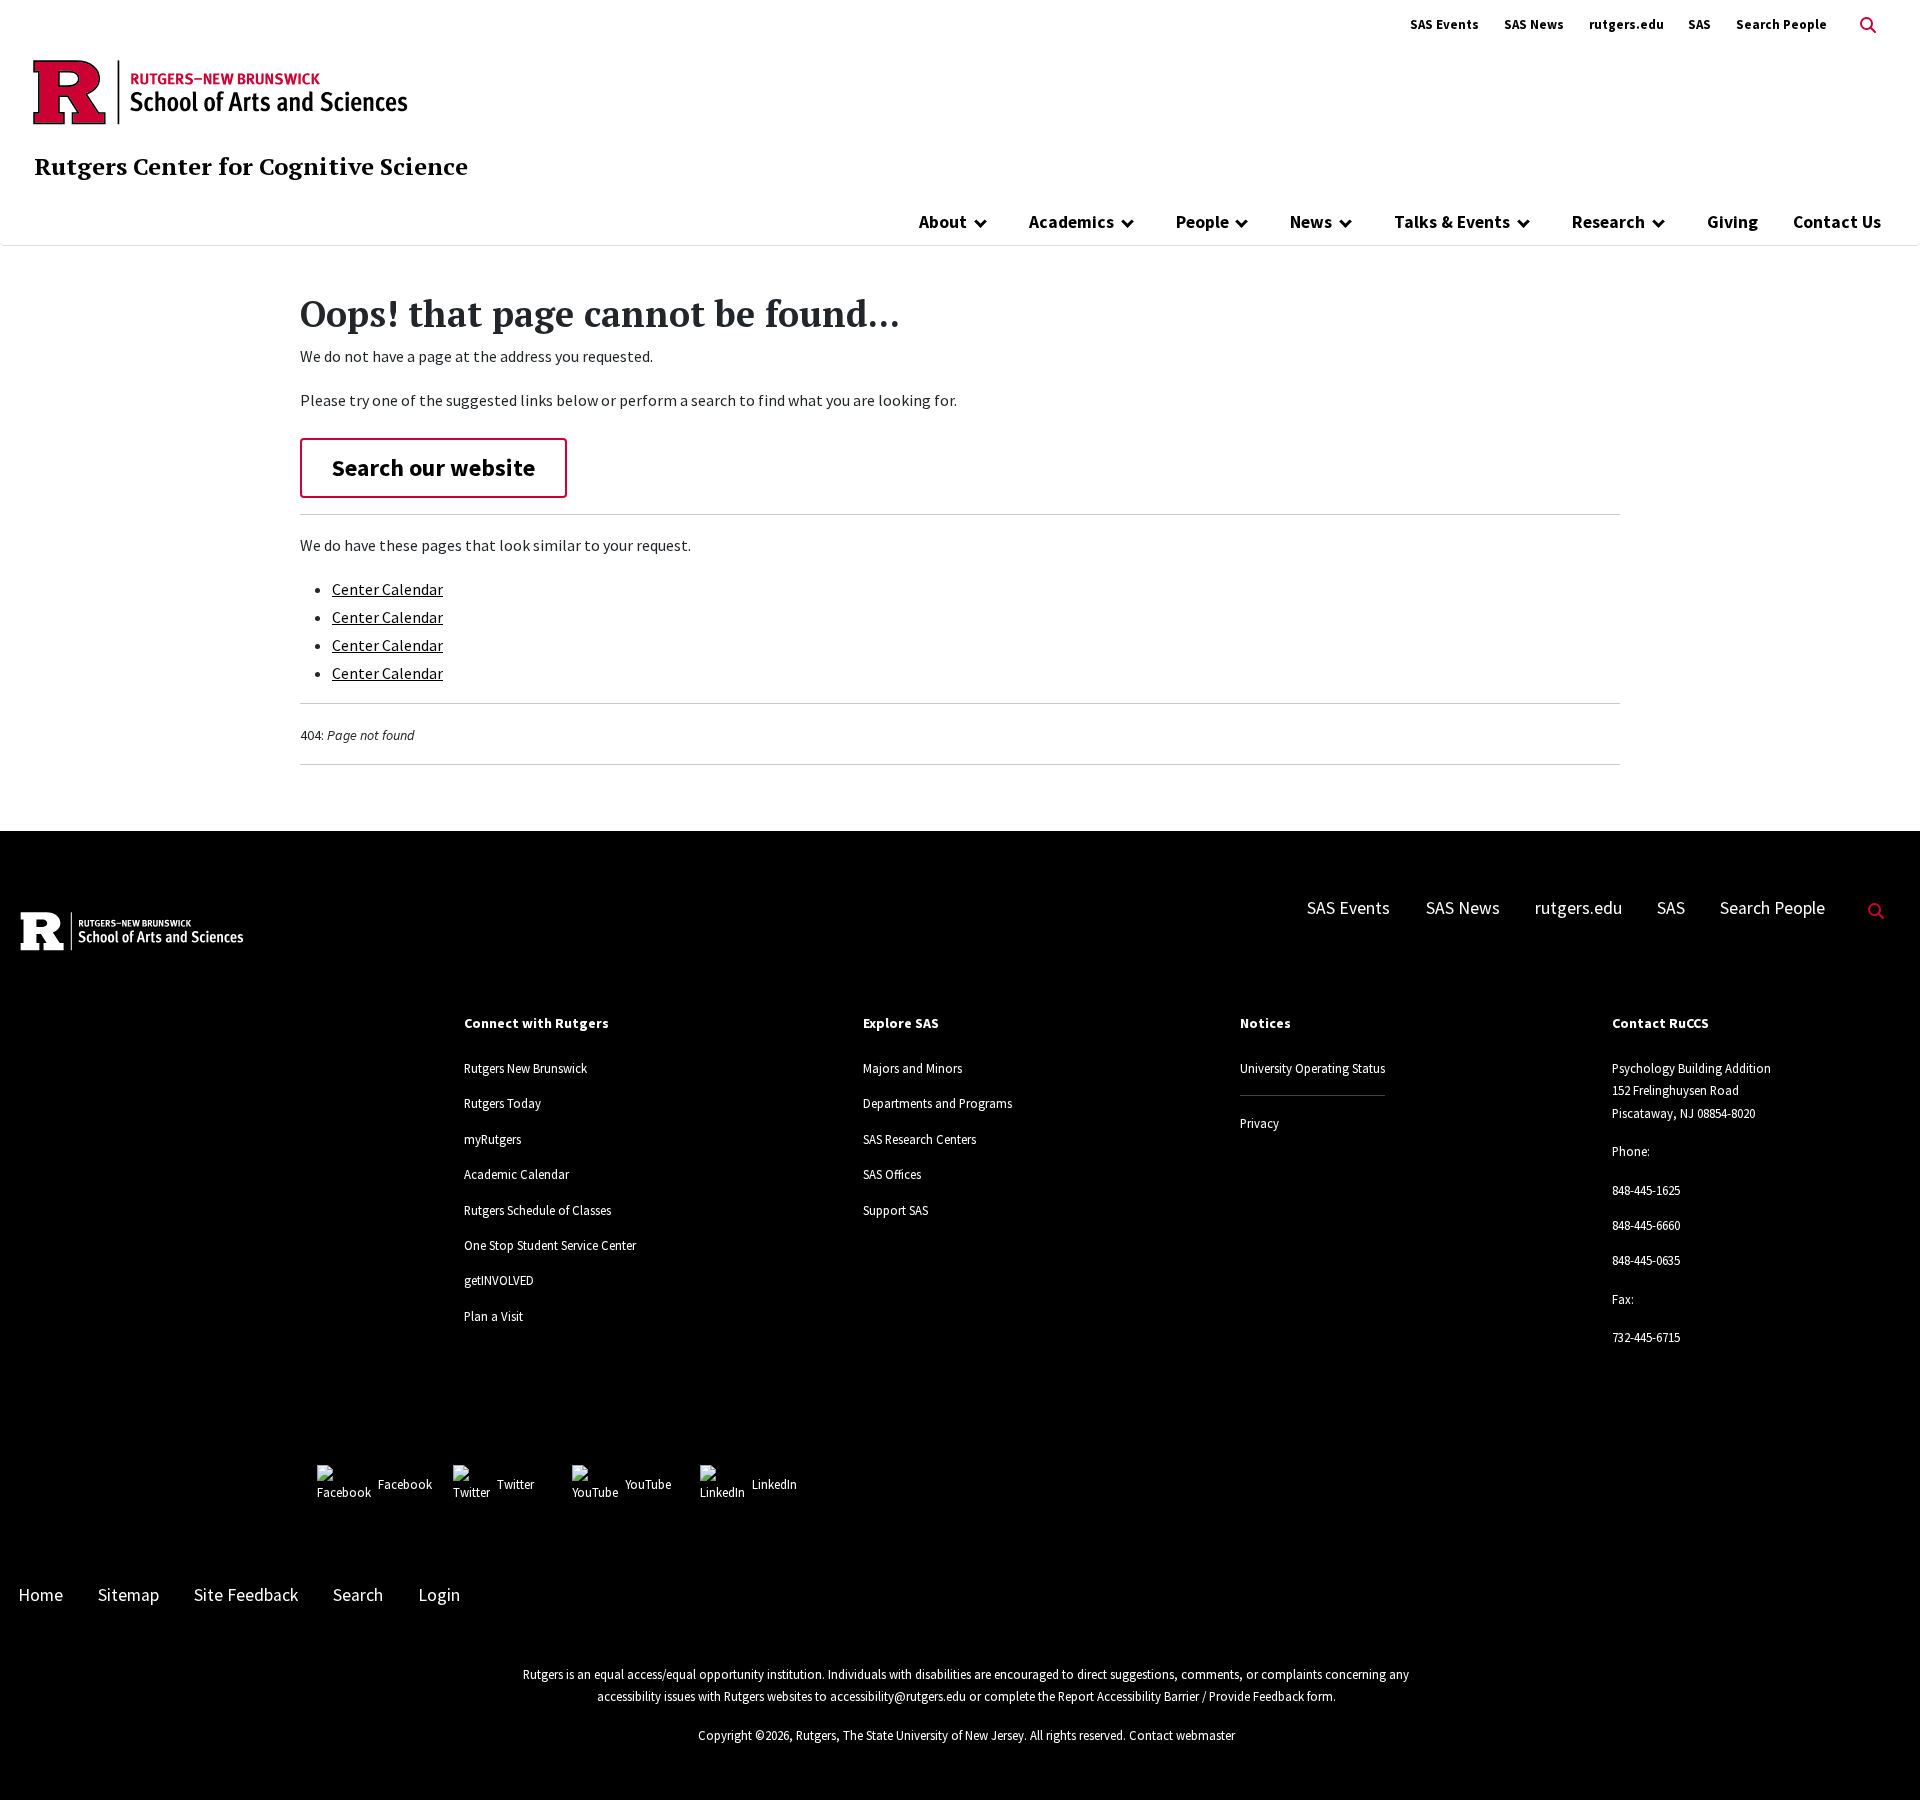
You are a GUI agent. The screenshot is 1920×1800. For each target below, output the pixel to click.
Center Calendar (387, 589)
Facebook (405, 1484)
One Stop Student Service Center (550, 1245)
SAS (1699, 24)
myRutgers (492, 1139)
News (1311, 222)
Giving (1732, 222)
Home (40, 1595)
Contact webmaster (1182, 1735)
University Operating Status (1312, 1068)
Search (358, 1595)
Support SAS (895, 1210)
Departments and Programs (937, 1103)
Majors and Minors (912, 1068)
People (1202, 222)
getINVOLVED (499, 1280)
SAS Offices (892, 1174)
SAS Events (1444, 24)
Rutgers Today (502, 1103)
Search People (1781, 24)
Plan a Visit (493, 1316)
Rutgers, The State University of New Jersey (910, 1735)
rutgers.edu (1626, 24)
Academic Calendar (516, 1174)
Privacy (1259, 1123)
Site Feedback (246, 1595)
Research (1608, 222)
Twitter (515, 1484)
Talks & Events (1452, 222)
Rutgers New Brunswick (525, 1068)
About (943, 222)
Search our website (433, 467)
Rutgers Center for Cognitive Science (251, 166)
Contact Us (1837, 222)
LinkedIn (774, 1484)
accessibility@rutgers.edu (898, 1696)
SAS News (1534, 24)
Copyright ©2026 (743, 1735)
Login (439, 1595)
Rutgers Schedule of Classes (537, 1210)
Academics (1071, 222)
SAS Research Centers (919, 1139)
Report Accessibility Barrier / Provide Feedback (1181, 1696)
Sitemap (128, 1595)
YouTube (648, 1484)
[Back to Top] (1876, 1751)
